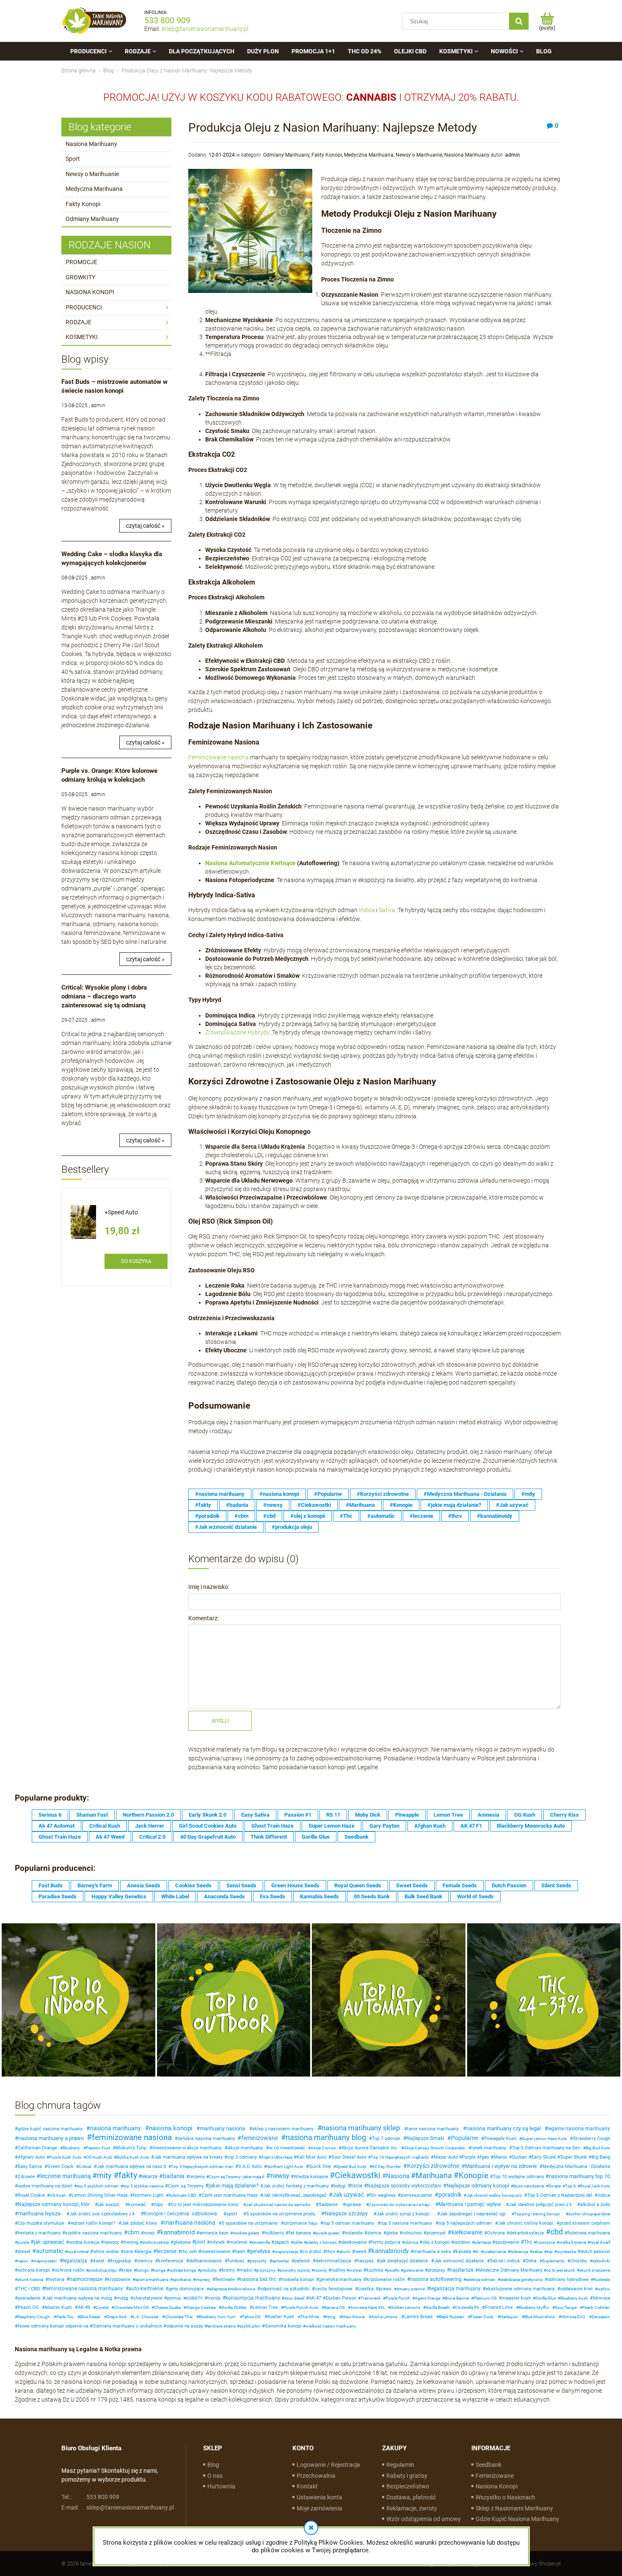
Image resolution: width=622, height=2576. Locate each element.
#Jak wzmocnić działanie (226, 1527)
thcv (331, 2252)
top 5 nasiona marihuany (406, 2223)
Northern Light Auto (285, 2166)
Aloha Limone (384, 2317)
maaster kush (516, 2298)
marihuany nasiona (222, 2128)
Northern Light (148, 2195)
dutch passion (595, 2252)
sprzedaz (281, 2261)
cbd (557, 2232)
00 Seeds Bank (372, 1896)
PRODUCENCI (84, 307)
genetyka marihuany (340, 2280)
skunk (345, 2252)
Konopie (473, 2175)
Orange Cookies (201, 2307)
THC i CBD (29, 2289)
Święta (555, 2186)
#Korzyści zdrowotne (383, 1494)
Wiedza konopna (311, 2177)
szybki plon (250, 2326)
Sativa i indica (505, 2261)
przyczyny (266, 2270)
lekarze (149, 2176)
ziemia (374, 2233)
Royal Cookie (31, 2195)
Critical (85, 2166)
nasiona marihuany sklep (361, 2128)
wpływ (604, 2289)
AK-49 (84, 2307)
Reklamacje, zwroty (412, 2508)
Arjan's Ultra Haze (277, 2157)
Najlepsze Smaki (425, 2138)
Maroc (501, 2157)
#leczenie (421, 1516)
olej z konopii (436, 2242)
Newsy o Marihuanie (92, 174)
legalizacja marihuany (455, 2289)
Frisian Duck (482, 2317)
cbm (133, 2232)
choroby (579, 2261)
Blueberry (71, 2148)
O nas (215, 2476)
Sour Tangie (566, 2307)
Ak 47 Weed (110, 1837)
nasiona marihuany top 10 (579, 2176)
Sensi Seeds (241, 1885)
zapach (282, 2242)
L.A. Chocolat (146, 2317)
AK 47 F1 (471, 1826)
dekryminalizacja (333, 2261)
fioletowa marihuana (589, 2233)
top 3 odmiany (242, 2157)
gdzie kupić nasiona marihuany (50, 2129)
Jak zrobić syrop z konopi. (404, 2214)
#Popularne (328, 1494)
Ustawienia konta (319, 2497)
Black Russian (451, 2317)
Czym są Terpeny (186, 2186)
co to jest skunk (561, 2270)
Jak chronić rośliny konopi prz (494, 2195)
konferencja (171, 2261)
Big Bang (601, 2157)
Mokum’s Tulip (131, 2148)
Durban (519, 2157)
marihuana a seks (432, 2252)
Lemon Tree (448, 1815)
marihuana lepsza (39, 2213)
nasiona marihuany (116, 2128)
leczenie (167, 2251)
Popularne (465, 2138)
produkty (209, 2270)
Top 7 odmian (386, 2139)
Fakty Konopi (83, 204)
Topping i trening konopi (537, 2214)
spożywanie (507, 2242)
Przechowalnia (316, 2476)
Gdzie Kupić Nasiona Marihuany (517, 2519)
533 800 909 (167, 20)
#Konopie (401, 1505)
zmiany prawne (411, 2289)
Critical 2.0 (152, 1837)
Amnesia (489, 1815)
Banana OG (334, 2307)
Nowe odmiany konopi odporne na (53, 2326)
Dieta (531, 2261)
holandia (354, 2233)
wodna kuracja (84, 2242)
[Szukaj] (519, 21)
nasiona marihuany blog (326, 2137)
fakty (128, 2175)
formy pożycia (386, 2242)
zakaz (538, 2252)
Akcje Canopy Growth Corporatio (434, 2148)
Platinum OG (485, 2298)
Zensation (601, 2317)
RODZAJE (78, 322)
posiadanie (29, 2298)
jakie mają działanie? (234, 2186)
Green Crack (61, 2166)
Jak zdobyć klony (139, 2223)
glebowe (182, 2242)
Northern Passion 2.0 (148, 1815)
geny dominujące (186, 2289)
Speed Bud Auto (351, 2166)
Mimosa (601, 2298)
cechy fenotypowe (334, 2289)
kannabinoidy (390, 2251)
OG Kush (525, 1815)
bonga (159, 2270)
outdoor (462, 2242)
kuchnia (375, 2270)
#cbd (269, 1516)
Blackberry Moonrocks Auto (531, 1826)
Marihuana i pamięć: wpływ (470, 2204)
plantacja (483, 2242)
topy (158, 2205)
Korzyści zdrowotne (433, 2166)
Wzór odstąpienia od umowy (424, 2519)
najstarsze (462, 2270)
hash (240, 2252)
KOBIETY (194, 2298)
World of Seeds (475, 1896)
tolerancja (519, 2252)
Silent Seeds (556, 1885)
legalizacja (75, 2261)
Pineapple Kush (500, 2139)
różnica (411, 2242)
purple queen (328, 2233)
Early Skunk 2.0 (208, 1815)
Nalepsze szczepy (346, 2213)
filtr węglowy (383, 2195)
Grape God (117, 2317)
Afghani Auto (31, 2157)
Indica (367, 910)
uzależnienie (495, 2252)
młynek (217, 2242)
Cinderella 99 (467, 2307)
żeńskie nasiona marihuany (206, 2139)
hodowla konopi (298, 2280)
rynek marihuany (489, 2148)
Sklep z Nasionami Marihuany (514, 2508)
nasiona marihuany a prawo (51, 2138)
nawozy (111, 2242)
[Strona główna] (94, 21)
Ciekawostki (358, 2175)
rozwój (320, 2270)
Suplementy (553, 2261)
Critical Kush (105, 1826)
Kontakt (307, 2486)
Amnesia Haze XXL (368, 2307)
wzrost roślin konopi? (93, 2223)
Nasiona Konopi (497, 2486)
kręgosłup (121, 2261)
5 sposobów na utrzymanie (250, 2223)
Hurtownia (221, 2486)
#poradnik (207, 1516)
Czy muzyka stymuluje (41, 2223)
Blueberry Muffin (534, 2307)
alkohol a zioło (595, 2205)
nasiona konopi (171, 2128)
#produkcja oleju (292, 1527)
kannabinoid (178, 2232)
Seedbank (356, 1837)
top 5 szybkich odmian (98, 2186)
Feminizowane (495, 2476)
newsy (280, 2176)
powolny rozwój (295, 2270)
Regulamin (400, 2465)
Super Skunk (574, 2157)
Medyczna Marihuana (94, 189)
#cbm (241, 1516)
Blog (213, 2465)
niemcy (145, 2261)
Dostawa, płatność (411, 2497)
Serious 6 (50, 1815)
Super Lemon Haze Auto (544, 2139)
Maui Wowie (353, 2317)
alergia (144, 2252)
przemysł (436, 2233)
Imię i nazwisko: (209, 1587)
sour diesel (294, 2298)
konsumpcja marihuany (253, 2298)
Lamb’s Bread (418, 2317)
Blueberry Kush (574, 2298)
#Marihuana (360, 1505)
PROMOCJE (81, 262)
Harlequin (509, 2317)
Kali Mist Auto (312, 2157)
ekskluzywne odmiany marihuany (520, 2289)
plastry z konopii (321, 2242)
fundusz (236, 2261)
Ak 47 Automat (56, 1826)
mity (104, 2175)
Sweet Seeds (412, 1885)
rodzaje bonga (183, 2270)
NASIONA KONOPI (90, 292)
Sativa (387, 910)
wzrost (355, 2270)
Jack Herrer (150, 1826)
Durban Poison (341, 2298)
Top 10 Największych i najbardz (400, 2157)
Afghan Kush (430, 1826)
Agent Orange (428, 2298)
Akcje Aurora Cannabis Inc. (370, 2148)
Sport (73, 159)
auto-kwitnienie (146, 2289)
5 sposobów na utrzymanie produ (281, 2214)
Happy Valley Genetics (119, 1896)
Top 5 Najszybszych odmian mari (202, 2166)
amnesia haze (214, 2233)
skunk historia (30, 2280)
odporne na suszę (185, 2326)
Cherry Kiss (564, 1815)
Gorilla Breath (438, 2307)
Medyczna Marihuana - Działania (576, 2166)
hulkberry (274, 2233)
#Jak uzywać (512, 1505)
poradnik (450, 2195)
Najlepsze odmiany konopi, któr (54, 2204)
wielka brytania (572, 2242)
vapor (23, 2261)
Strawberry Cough (592, 2139)
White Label (175, 1896)
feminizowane (260, 2138)
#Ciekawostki (314, 1505)
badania (174, 2176)
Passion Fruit (98, 2148)
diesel (24, 2252)
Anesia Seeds (144, 1885)
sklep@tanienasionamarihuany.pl (205, 29)
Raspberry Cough (34, 2317)
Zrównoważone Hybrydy (237, 1032)
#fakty (203, 1505)
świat (99, 2261)
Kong (330, 2317)
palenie (302, 2261)
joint (200, 2242)
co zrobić (312, 2252)
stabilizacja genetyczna (521, 2280)
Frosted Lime (499, 2307)
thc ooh (189, 2252)
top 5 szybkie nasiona (143, 2186)
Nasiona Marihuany (91, 144)
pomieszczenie (416, 2195)
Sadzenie (328, 2205)
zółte (298, 2242)
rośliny (338, 2270)
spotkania (182, 2280)
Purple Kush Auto (65, 2157)
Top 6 (570, 2186)
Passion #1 (298, 1815)
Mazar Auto (446, 2157)
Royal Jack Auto (595, 2186)
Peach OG (28, 2307)
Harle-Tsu (65, 2317)
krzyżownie (119, 2280)
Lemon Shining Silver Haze (100, 2195)
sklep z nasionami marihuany (283, 2129)
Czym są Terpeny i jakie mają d (237, 2177)
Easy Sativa (255, 1815)
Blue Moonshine (539, 2317)
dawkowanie (354, 2242)
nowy (149, 2233)
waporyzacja (286, 2252)
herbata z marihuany (39, 2233)
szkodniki (601, 2261)
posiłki (393, 2270)
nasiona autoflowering (436, 2279)
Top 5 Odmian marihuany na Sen (546, 2148)
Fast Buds (51, 1885)
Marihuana (434, 2175)
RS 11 (333, 1815)
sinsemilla (261, 2242)
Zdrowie (26, 2177)
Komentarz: (204, 1618)
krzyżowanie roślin (386, 2280)
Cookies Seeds (193, 1885)
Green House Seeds (295, 1885)
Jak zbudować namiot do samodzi (278, 2205)
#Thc (346, 1516)
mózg (122, 2298)
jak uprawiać (49, 2242)
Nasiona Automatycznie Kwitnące (250, 863)
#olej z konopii (308, 1516)
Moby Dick (368, 1815)
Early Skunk (544, 2157)
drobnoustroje (155, 2242)
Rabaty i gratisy (407, 2476)
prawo (385, 2289)
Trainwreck (371, 2298)
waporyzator (45, 2261)
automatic (50, 2251)
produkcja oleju (103, 2270)
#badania (237, 1505)
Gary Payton (384, 1826)
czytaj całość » (145, 526)
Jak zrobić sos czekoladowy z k (102, 2214)
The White (310, 2317)
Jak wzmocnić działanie (459, 2261)
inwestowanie (216, 2252)
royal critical (78, 2252)
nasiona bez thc (258, 2279)
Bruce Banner (457, 2298)
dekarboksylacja (527, 2233)
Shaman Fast (92, 1815)
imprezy (203, 2280)
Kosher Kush (281, 2317)
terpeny (197, 2177)
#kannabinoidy (495, 1516)
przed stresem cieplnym (585, 2223)
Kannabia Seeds (319, 1896)
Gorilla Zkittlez (234, 2307)
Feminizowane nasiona (219, 757)
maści (246, 2270)
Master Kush (58, 2307)
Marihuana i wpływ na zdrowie (501, 2166)
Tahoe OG (252, 2317)
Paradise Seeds (58, 1896)
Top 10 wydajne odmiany (519, 2177)
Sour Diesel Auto (349, 2157)
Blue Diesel (90, 2317)
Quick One (320, 2166)
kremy (228, 2270)
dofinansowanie (205, 2261)
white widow (106, 2252)
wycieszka (566, 2252)
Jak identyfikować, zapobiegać (295, 2195)
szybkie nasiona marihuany (94, 2233)
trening (131, 2242)
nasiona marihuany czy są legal (504, 2128)
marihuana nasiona (190, 2223)
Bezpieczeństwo (408, 2486)
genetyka (260, 2251)
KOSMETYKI (82, 337)
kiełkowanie (467, 2232)
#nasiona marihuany (220, 1494)
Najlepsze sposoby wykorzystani (404, 2186)
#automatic (381, 1516)
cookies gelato (246, 2233)
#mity (528, 1494)
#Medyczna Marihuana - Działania (465, 1494)
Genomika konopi (283, 2326)
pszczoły (258, 2261)
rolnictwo (412, 2233)
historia (56, 2280)
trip (550, 2252)
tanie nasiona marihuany (433, 2129)
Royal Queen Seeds (358, 1885)
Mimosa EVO (573, 2317)
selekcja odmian (481, 2280)
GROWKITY (80, 277)
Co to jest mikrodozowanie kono (205, 2205)
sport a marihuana (152, 2280)
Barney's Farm (95, 1885)
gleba (392, 2233)
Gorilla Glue (316, 1837)
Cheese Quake (167, 2307)
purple (23, 2242)
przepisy (436, 2270)
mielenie (238, 2242)
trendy (214, 2298)
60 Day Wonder (386, 2166)
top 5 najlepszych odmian (465, 2223)
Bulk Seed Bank (423, 1896)
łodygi (340, 2186)
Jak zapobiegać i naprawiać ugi (473, 2214)
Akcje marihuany (245, 2148)
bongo (143, 2270)
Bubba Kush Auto (133, 2157)
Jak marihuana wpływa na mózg (79, 2298)
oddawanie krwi (577, 2289)
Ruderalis (602, 2280)
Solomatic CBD (182, 2195)
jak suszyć (109, 2205)
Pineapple (407, 1815)
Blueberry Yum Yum (217, 2317)
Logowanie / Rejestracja (328, 2465)
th (477, 2252)
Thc (528, 2242)
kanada (463, 2252)
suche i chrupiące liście (589, 2214)
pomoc (174, 2298)
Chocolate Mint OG (131, 2307)
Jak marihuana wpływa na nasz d (131, 2166)
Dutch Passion (509, 1885)
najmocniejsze (86, 2279)
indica (604, 2195)
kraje (127, 2270)
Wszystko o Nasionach (505, 2497)
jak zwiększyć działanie (404, 2261)
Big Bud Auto (598, 2148)
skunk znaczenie (595, 2270)
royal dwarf (600, 2242)
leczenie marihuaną (66, 2176)
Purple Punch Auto (301, 2307)
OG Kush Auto (99, 2157)
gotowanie (413, 2270)
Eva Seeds (272, 1896)
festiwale (225, 2280)
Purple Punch (398, 2298)
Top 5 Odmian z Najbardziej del (560, 2195)
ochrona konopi (34, 2270)
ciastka (366, 2289)
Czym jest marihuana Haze (230, 2195)
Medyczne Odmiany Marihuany (510, 2270)
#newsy (273, 1505)
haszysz (365, 2261)
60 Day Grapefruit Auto (208, 1837)
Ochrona (496, 2233)
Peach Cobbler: (596, 2307)
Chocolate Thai (179, 2317)
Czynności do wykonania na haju (399, 2205)
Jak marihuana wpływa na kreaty (188, 2157)
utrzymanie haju (301, 2223)
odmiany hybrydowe (568, 2280)
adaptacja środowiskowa (232, 2289)
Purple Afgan (476, 2157)
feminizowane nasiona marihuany (84, 2289)
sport (232, 2214)
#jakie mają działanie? (454, 1505)
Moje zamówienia (319, 2508)
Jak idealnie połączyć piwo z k (541, 2205)
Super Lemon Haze (332, 1826)
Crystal (102, 2307)
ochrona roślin (70, 2270)
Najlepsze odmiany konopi (478, 2186)
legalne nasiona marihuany (579, 2129)
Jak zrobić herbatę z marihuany (296, 2186)
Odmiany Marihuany (92, 219)
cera (128, 2252)
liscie (356, 2186)
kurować (137, 2205)
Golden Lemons (405, 2307)
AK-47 (315, 2298)
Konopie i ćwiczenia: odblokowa (180, 2214)
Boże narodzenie (529, 2186)
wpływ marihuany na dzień (45, 2186)
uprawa (353, 2205)
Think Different (269, 1837)
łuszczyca (545, 2242)
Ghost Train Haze (272, 1826)
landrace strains (221, 2326)
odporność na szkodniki (285, 2289)
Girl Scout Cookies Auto (208, 1826)
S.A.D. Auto (250, 2166)
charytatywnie (148, 2298)
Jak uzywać (348, 2195)
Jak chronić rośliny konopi (526, 2223)
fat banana (300, 2233)
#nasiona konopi (279, 1494)
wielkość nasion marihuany (331, 2326)
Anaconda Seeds (224, 1896)
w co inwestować (287, 2148)
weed (361, 2252)
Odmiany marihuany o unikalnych (127, 2326)
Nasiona (398, 2176)
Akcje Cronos (323, 2148)
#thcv (455, 1516)
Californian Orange (37, 2148)
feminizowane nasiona (132, 2137)
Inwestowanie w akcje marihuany (187, 2148)
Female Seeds (460, 1885)
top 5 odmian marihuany (349, 2223)
